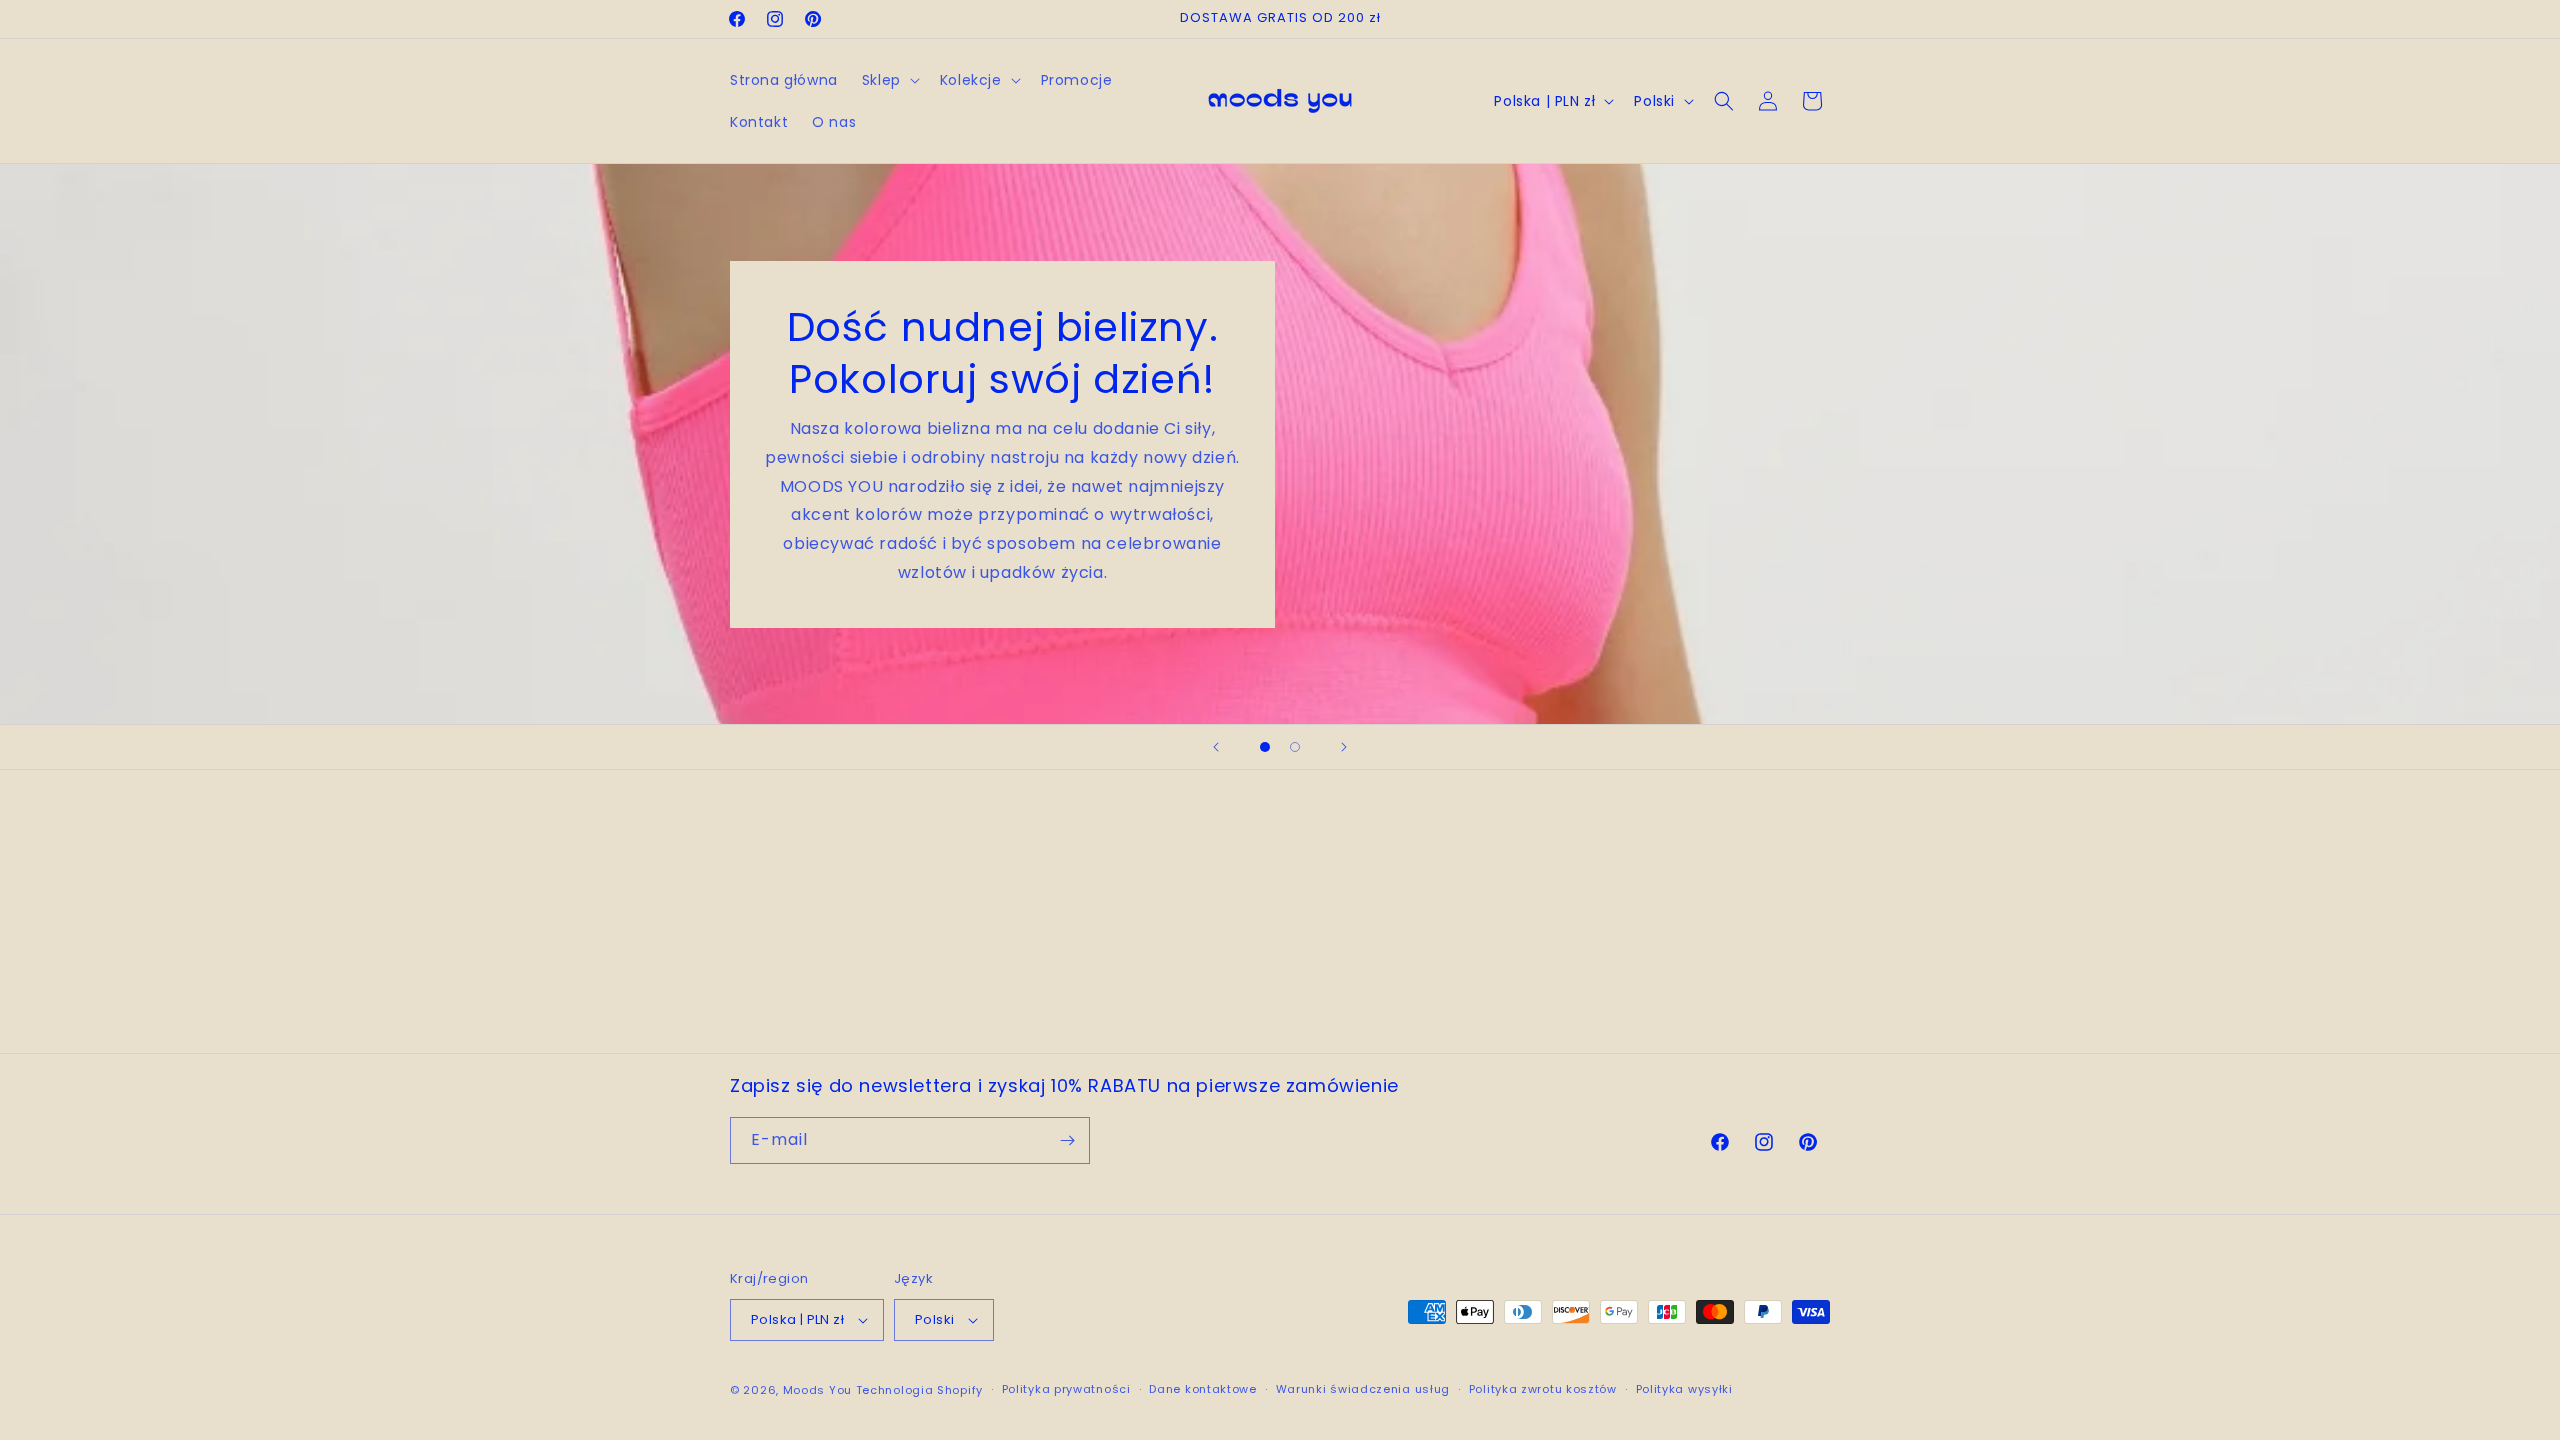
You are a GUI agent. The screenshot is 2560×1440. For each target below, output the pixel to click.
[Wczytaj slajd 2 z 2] (1295, 747)
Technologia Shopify (919, 1390)
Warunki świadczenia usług (1363, 1389)
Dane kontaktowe (1203, 1389)
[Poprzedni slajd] (1216, 747)
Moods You (817, 1390)
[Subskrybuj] (1067, 1140)
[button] (889, 80)
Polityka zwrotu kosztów (1543, 1389)
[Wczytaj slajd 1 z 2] (1265, 747)
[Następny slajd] (1344, 747)
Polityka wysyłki (1684, 1389)
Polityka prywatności (1066, 1389)
